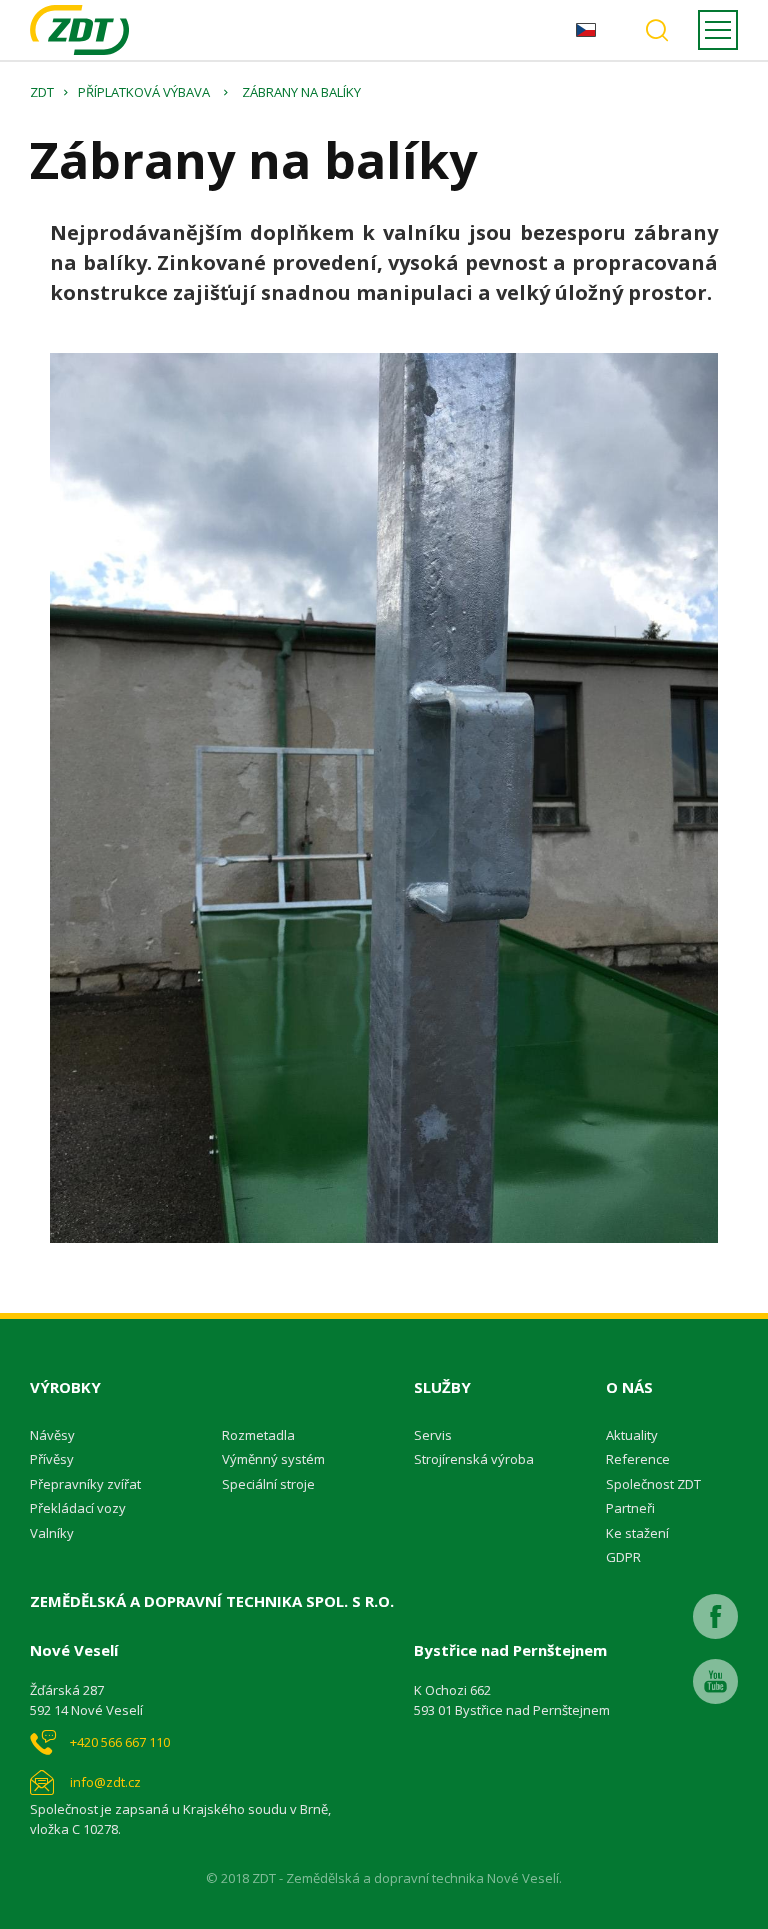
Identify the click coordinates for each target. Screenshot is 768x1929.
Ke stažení (637, 1533)
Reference (638, 1459)
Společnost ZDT (653, 1484)
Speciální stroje (268, 1484)
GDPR (623, 1557)
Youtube (715, 1681)
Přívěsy (52, 1459)
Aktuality (632, 1435)
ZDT (42, 92)
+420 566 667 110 (120, 1742)
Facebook (715, 1616)
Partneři (630, 1508)
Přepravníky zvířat (85, 1484)
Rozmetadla (258, 1435)
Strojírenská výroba (474, 1459)
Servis (433, 1435)
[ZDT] (79, 30)
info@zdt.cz (105, 1782)
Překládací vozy (78, 1508)
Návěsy (52, 1435)
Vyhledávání (657, 30)
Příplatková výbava (144, 92)
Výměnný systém (273, 1459)
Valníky (52, 1533)
